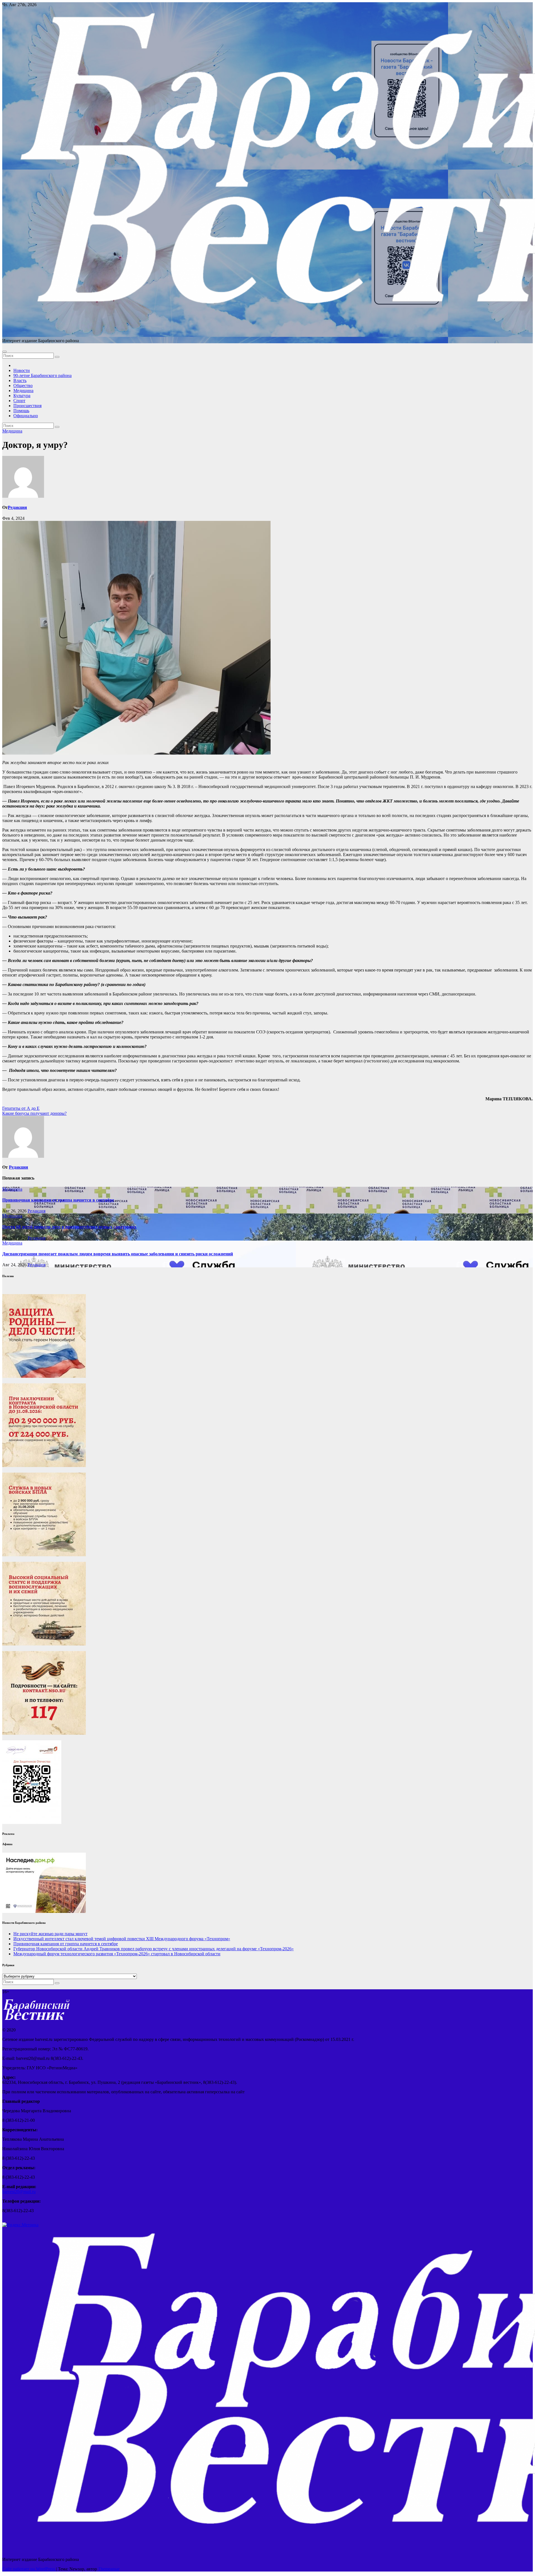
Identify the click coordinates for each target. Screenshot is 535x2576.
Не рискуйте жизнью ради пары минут (50, 1934)
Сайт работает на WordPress (29, 2569)
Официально (26, 416)
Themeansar (109, 2569)
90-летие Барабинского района (42, 375)
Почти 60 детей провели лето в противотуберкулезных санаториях (69, 1227)
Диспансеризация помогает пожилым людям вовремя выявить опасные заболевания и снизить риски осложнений (118, 1254)
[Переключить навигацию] (4, 352)
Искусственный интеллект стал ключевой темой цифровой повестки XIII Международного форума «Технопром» (122, 1939)
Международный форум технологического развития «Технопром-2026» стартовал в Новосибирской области (117, 1954)
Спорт (19, 401)
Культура (22, 396)
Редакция (17, 507)
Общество (23, 386)
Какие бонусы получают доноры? (34, 1113)
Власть (20, 380)
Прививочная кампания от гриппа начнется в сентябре (58, 1200)
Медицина (23, 391)
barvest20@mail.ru (19, 2192)
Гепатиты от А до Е (21, 1108)
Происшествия (27, 406)
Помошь (21, 411)
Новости (22, 370)
